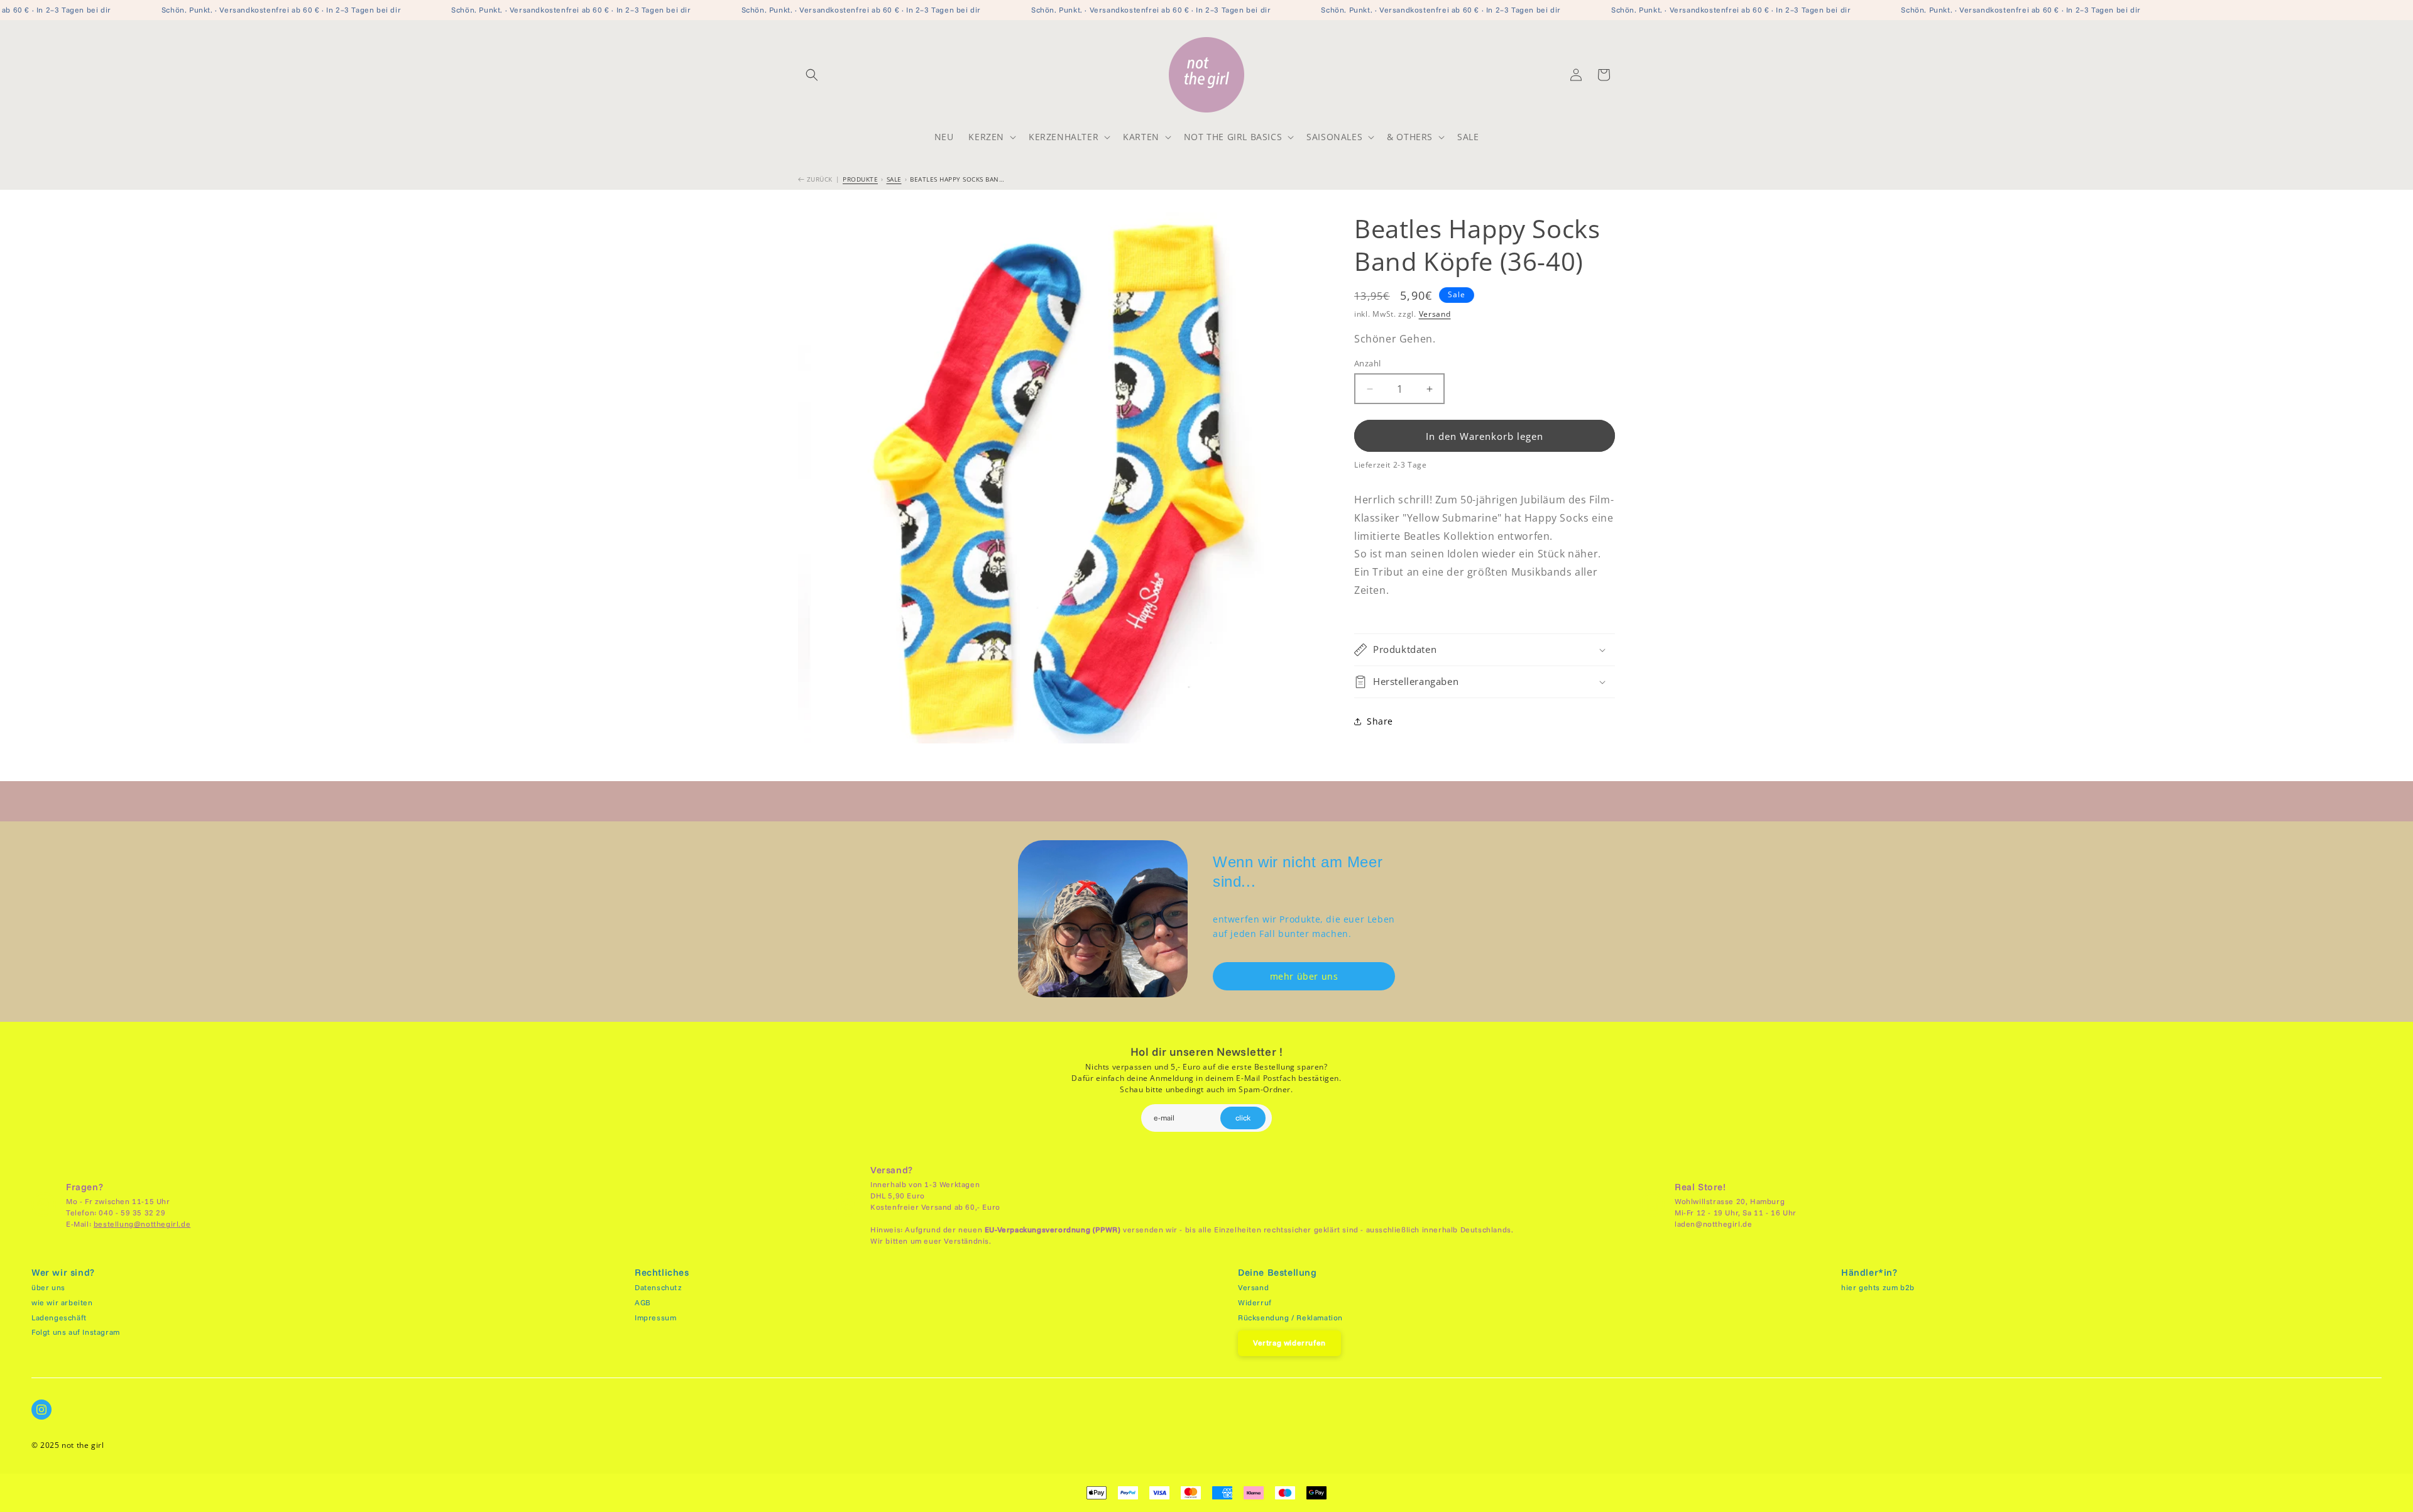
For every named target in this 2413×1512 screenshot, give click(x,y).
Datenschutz (659, 1287)
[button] (812, 75)
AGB (643, 1302)
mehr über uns (1304, 976)
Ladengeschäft (59, 1318)
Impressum (655, 1318)
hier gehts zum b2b (1878, 1287)
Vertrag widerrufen (1289, 1343)
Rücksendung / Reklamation (1290, 1318)
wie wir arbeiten (62, 1302)
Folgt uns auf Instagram (76, 1332)
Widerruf (1255, 1302)
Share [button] (1380, 721)
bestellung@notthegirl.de (142, 1224)
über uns (48, 1287)
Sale (894, 179)
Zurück (818, 179)
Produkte (860, 179)
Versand (1435, 314)
